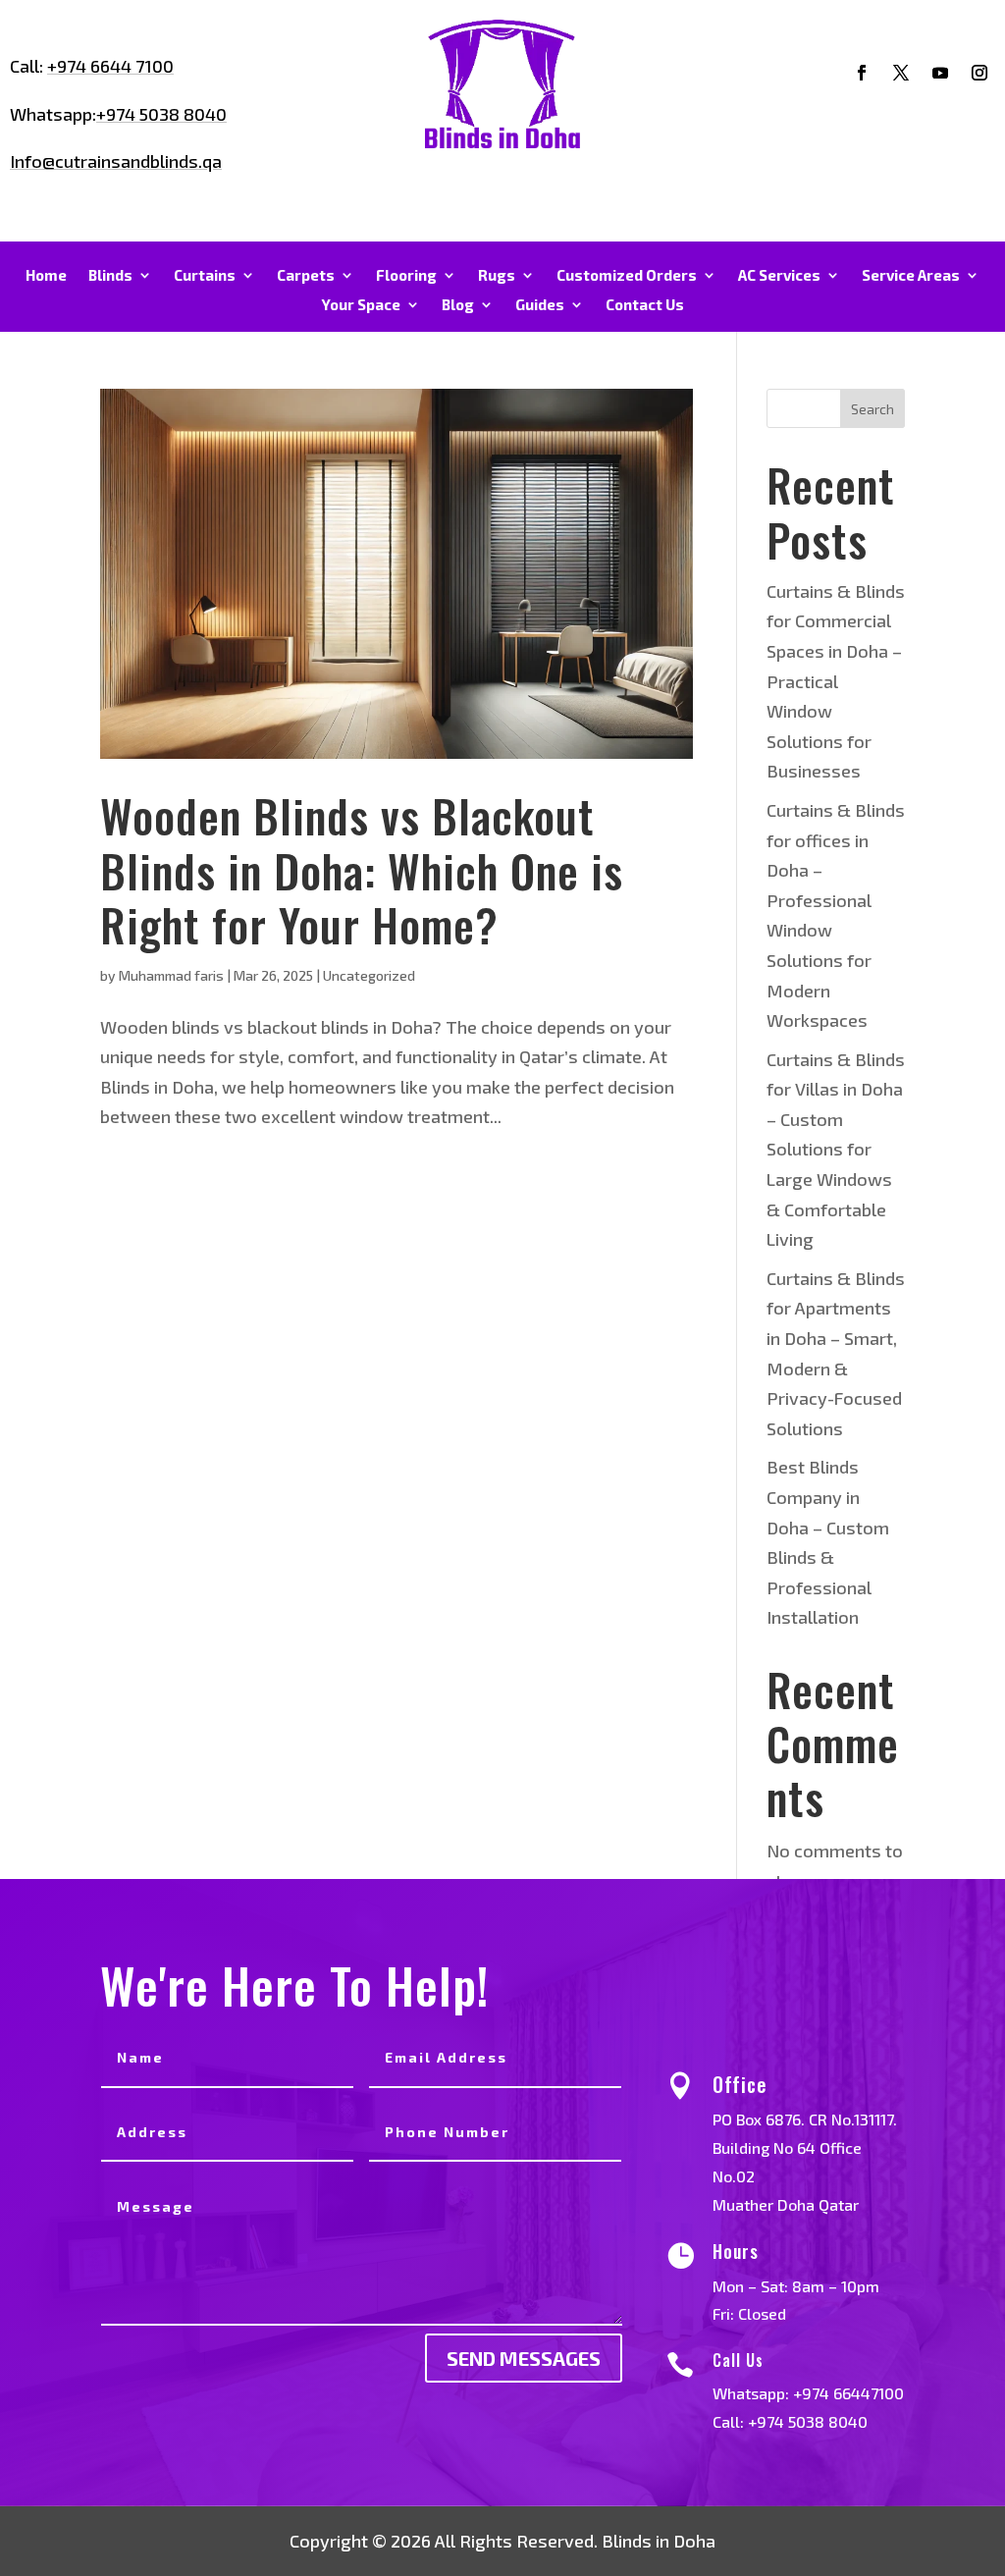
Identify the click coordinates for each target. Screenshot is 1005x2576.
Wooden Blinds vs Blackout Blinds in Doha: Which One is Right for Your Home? (362, 869)
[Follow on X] (901, 73)
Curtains (205, 276)
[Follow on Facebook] (862, 73)
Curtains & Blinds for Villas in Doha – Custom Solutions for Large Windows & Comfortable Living (836, 1150)
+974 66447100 (848, 2393)
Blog (458, 305)
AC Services (779, 276)
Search (873, 409)
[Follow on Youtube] (940, 73)
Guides (540, 305)
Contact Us (645, 305)
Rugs (497, 276)
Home (46, 276)
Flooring (406, 276)
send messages (524, 2358)
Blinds (110, 276)
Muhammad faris (171, 975)
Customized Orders (627, 276)
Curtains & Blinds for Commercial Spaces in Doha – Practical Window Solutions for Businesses (836, 681)
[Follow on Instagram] (979, 73)
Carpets (306, 276)
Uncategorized (369, 975)
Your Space (361, 305)
